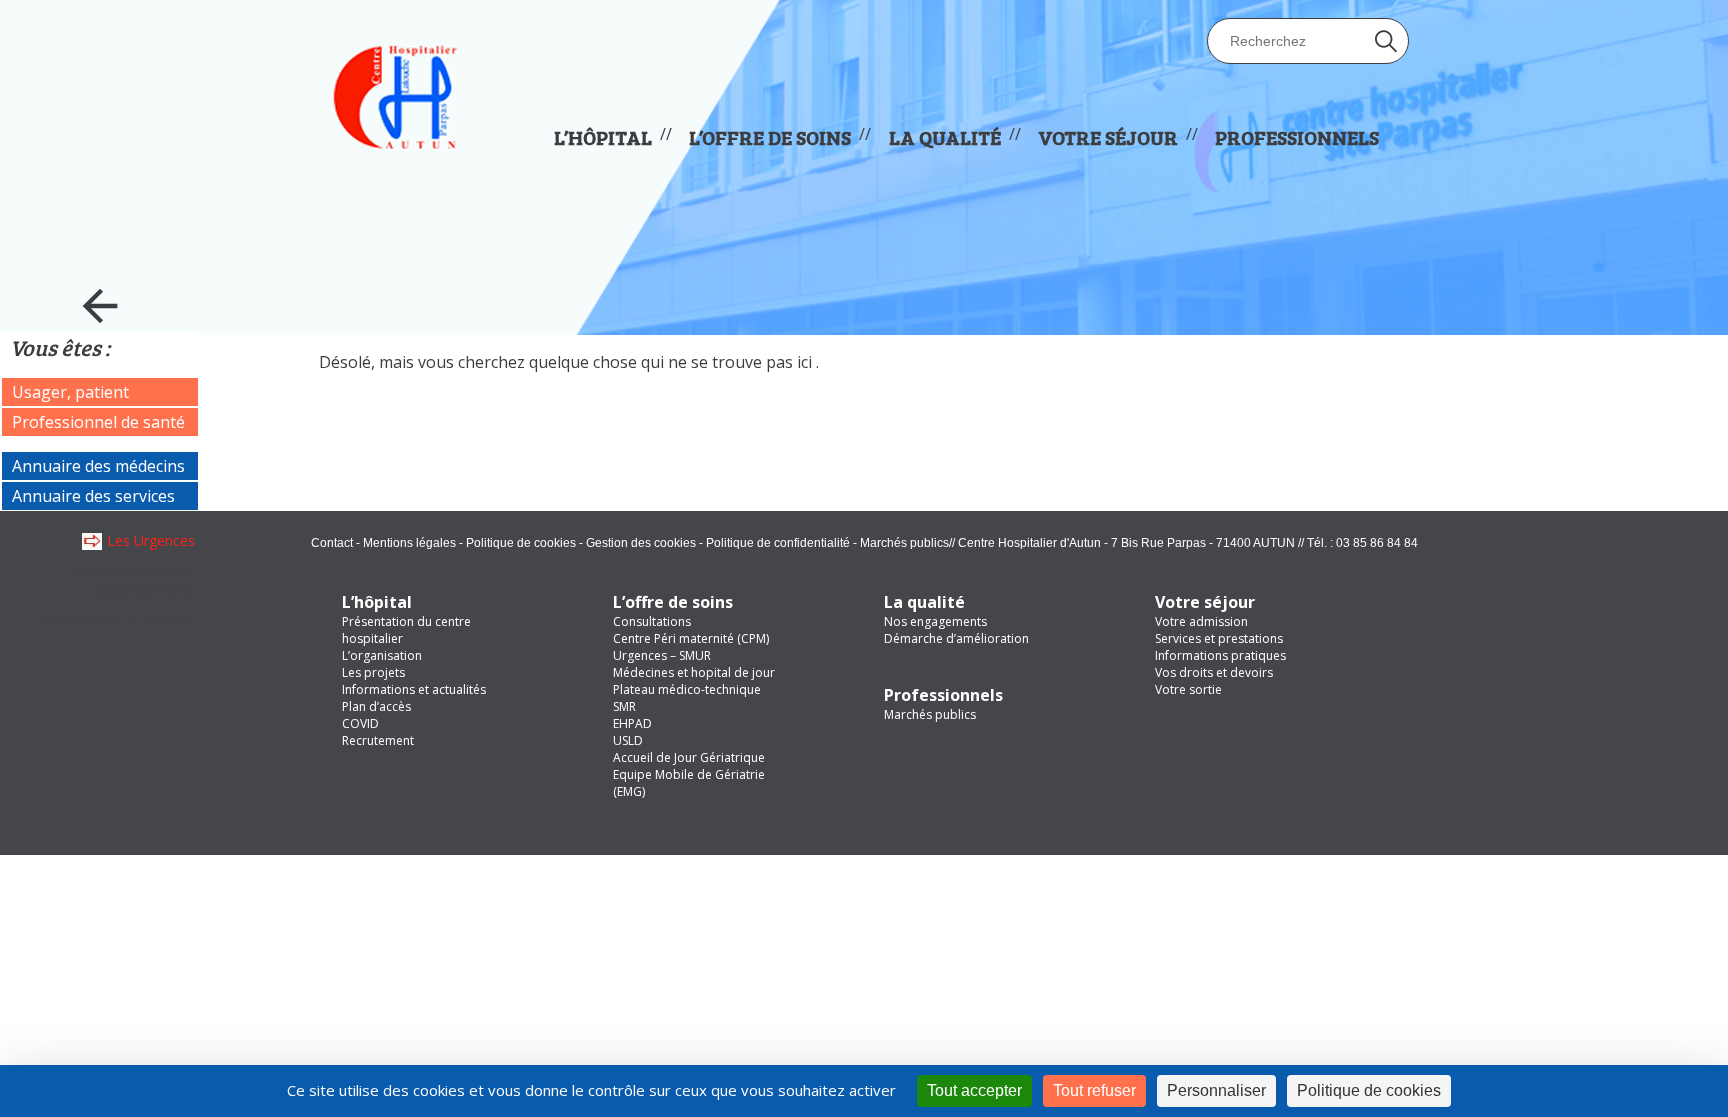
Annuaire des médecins (98, 466)
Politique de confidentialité (778, 543)
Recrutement (378, 740)
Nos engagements (935, 621)
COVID (360, 723)
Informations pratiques (1220, 655)
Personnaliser (1216, 1090)
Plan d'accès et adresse (119, 620)
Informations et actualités (414, 689)
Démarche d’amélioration (956, 638)
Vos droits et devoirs (1214, 672)
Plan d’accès (376, 706)
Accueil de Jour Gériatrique (689, 757)
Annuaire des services (93, 496)
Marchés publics (904, 543)
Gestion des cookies (641, 543)
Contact (332, 543)
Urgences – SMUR (662, 655)
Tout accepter (974, 1090)
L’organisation (382, 655)
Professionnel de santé (98, 422)
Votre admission (1201, 621)
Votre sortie (1188, 689)
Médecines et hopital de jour (694, 672)
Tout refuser (1094, 1090)
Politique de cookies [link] (1369, 1090)
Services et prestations (1219, 638)
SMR (624, 706)
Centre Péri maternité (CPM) (691, 638)
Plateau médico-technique (687, 689)
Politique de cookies (521, 543)
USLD (628, 740)
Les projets (373, 672)
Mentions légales (409, 543)
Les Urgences (151, 540)
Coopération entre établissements (135, 580)
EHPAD (632, 723)
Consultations (652, 621)
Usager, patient (70, 392)
